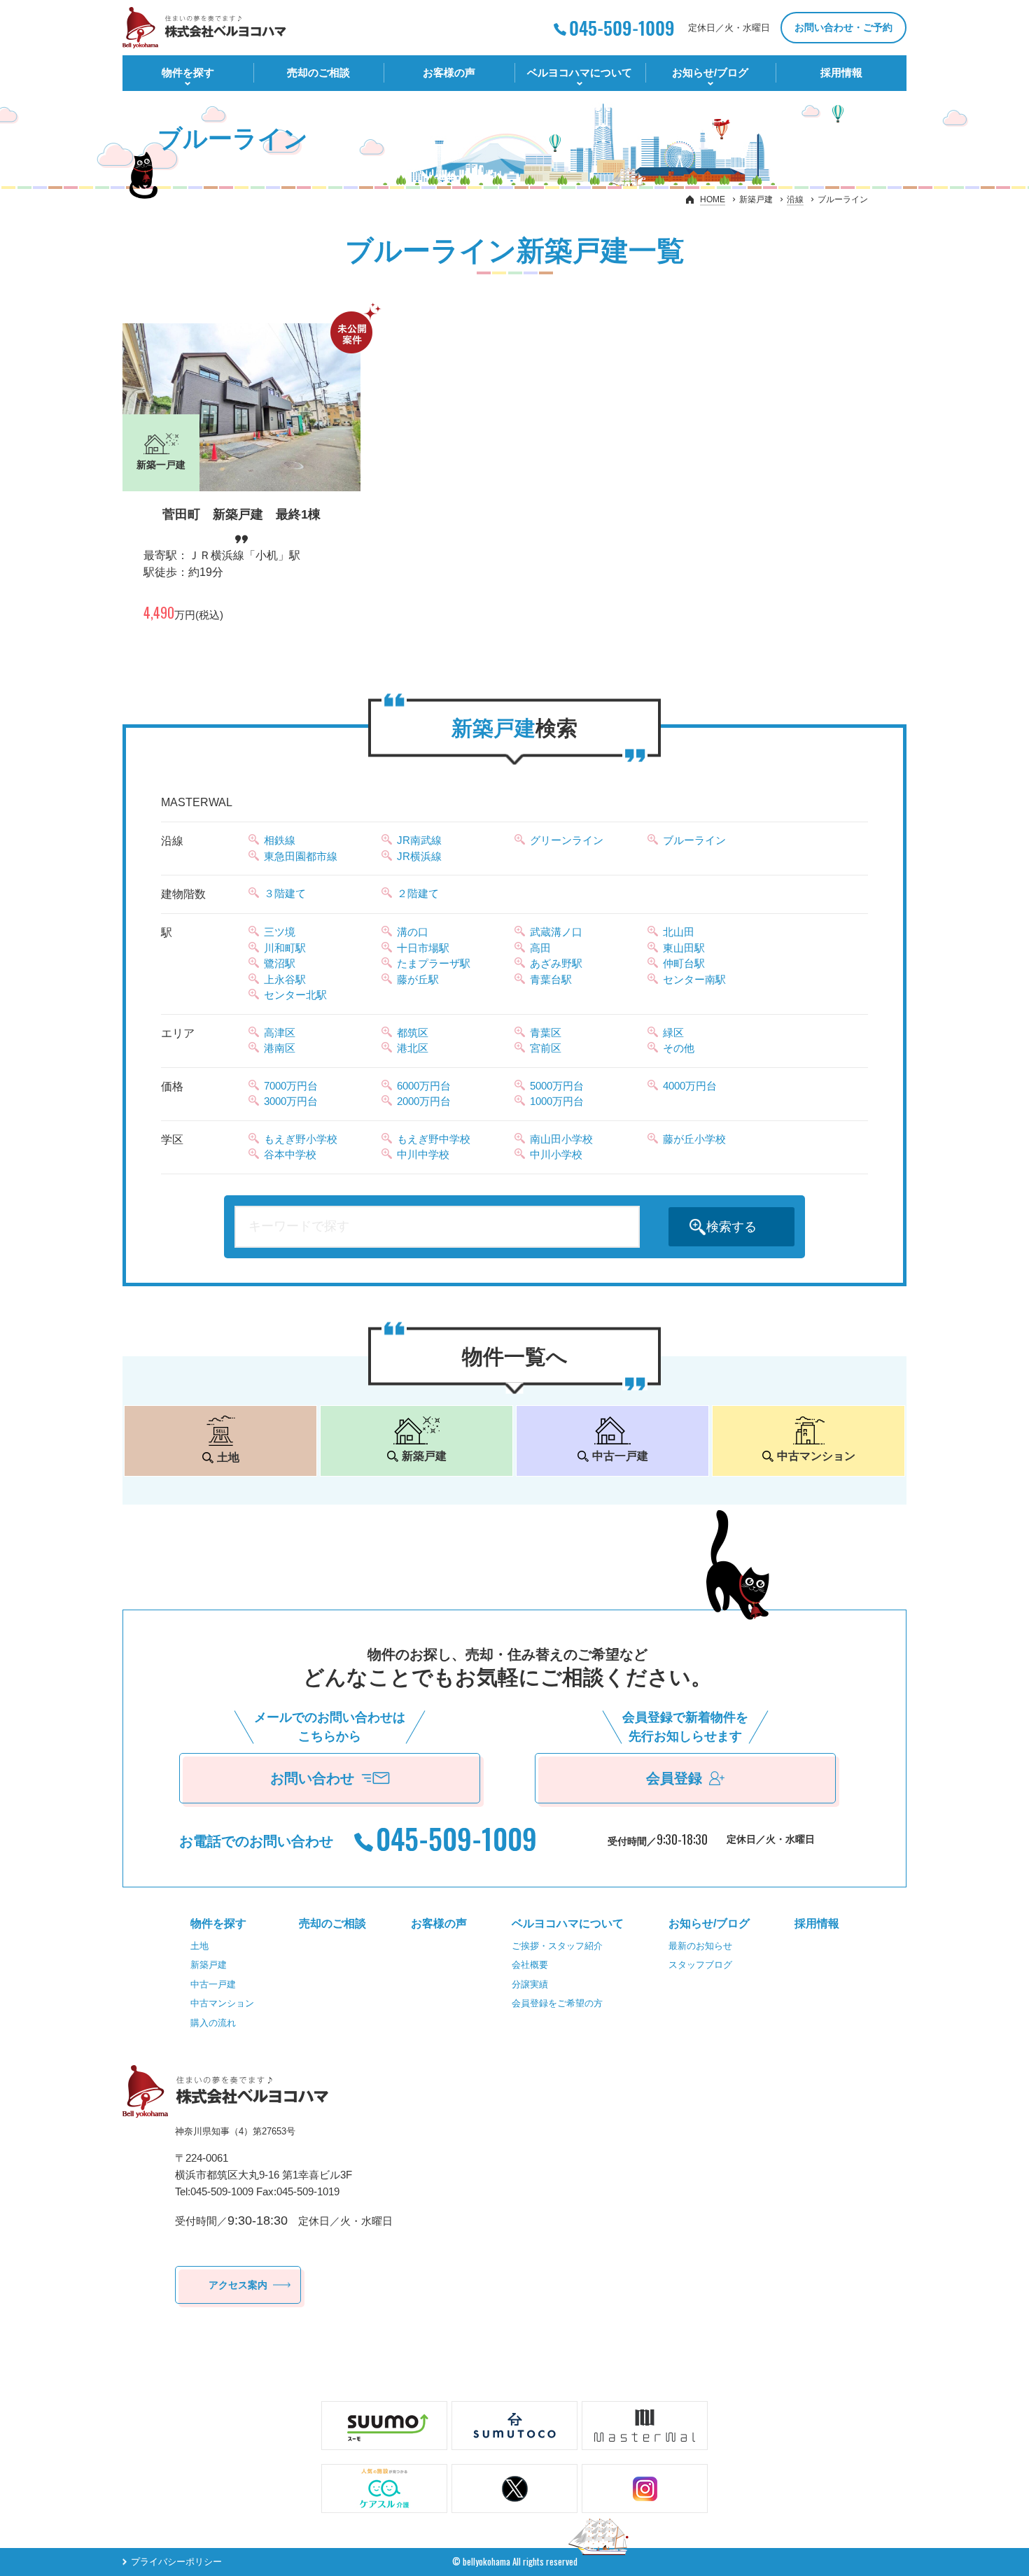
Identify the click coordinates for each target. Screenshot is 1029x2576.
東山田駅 (684, 948)
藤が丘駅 (418, 979)
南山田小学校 (561, 1139)
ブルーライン (694, 840)
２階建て (418, 893)
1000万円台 (557, 1101)
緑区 (673, 1033)
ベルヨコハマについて (580, 72)
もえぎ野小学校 (301, 1139)
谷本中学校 (290, 1154)
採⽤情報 (841, 72)
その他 (679, 1048)
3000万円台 (291, 1101)
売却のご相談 (318, 72)
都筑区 (413, 1033)
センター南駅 (694, 979)
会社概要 (530, 1965)
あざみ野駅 (556, 963)
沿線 (795, 199)
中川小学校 (556, 1154)
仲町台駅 (684, 963)
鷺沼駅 (280, 963)
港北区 (413, 1048)
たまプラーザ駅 (434, 963)
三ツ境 (280, 932)
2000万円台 (424, 1101)
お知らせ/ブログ (710, 72)
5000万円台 (557, 1086)
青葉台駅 (551, 979)
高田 (540, 948)
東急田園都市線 (301, 856)
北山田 (679, 932)
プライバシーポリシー (176, 2562)
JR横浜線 (419, 856)
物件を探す (188, 72)
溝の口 (413, 932)
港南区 (280, 1048)
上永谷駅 (285, 979)
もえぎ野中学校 (434, 1139)
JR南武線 (419, 840)
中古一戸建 (213, 1984)
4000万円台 (690, 1086)
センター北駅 (295, 995)
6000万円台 (424, 1086)
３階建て (285, 893)
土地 (199, 1946)
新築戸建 (209, 1965)
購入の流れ (213, 2023)
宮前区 (546, 1048)
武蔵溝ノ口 (556, 932)
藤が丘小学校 (694, 1139)
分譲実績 (530, 1984)
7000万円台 (291, 1086)
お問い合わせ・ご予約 (843, 27)
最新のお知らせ (700, 1946)
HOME (713, 199)
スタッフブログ (700, 1965)
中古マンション (222, 2003)
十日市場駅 (423, 948)
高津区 (280, 1033)
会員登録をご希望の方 (557, 2003)
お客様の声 (449, 72)
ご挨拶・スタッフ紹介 (557, 1946)
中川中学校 (423, 1154)
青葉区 (546, 1033)
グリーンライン (567, 840)
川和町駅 (285, 948)
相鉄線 (280, 840)
